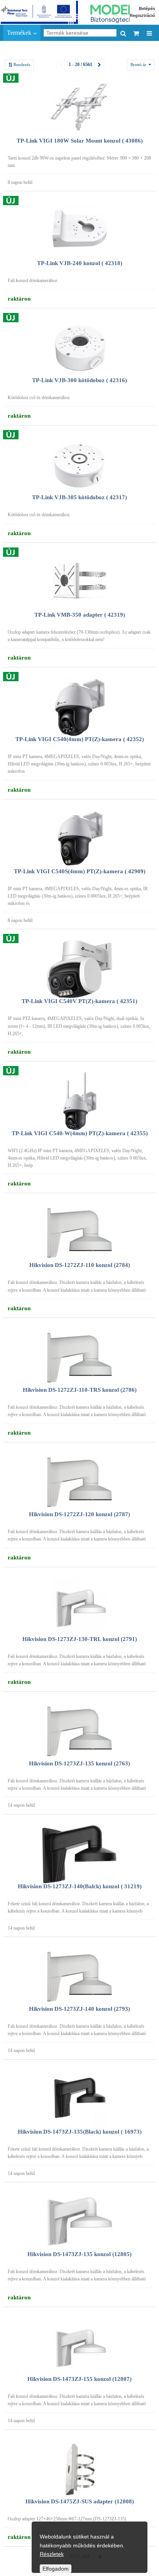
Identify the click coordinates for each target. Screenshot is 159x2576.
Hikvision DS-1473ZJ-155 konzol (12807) (79, 2379)
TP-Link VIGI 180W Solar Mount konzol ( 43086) (80, 141)
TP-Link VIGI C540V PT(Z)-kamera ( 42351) (79, 1001)
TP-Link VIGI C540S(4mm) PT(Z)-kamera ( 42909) (80, 871)
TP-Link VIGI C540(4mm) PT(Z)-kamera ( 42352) (80, 739)
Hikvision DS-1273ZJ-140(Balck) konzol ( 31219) (80, 1886)
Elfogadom (56, 2569)
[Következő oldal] (99, 64)
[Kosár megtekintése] (136, 33)
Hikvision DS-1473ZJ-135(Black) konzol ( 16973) (80, 2132)
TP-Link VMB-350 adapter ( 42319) (80, 615)
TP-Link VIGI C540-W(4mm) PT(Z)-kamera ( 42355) (80, 1133)
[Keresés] (123, 33)
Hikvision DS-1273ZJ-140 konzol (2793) (79, 2009)
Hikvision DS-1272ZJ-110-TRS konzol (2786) (80, 1390)
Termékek (20, 33)
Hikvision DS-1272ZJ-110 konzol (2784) (80, 1265)
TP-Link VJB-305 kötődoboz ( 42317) (79, 497)
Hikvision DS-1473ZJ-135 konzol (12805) (79, 2254)
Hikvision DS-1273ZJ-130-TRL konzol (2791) (80, 1639)
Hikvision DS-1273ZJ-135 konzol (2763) (79, 1763)
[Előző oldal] (62, 64)
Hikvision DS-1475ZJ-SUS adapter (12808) (80, 2501)
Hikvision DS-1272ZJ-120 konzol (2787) (79, 1514)
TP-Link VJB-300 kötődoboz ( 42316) (79, 380)
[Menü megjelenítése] (149, 33)
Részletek (52, 2554)
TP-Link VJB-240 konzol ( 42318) (80, 263)
